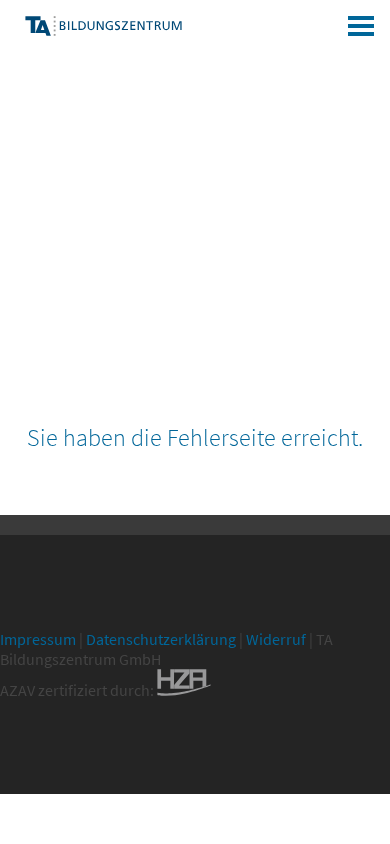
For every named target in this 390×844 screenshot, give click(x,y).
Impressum (38, 639)
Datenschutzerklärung (161, 639)
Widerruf (276, 639)
